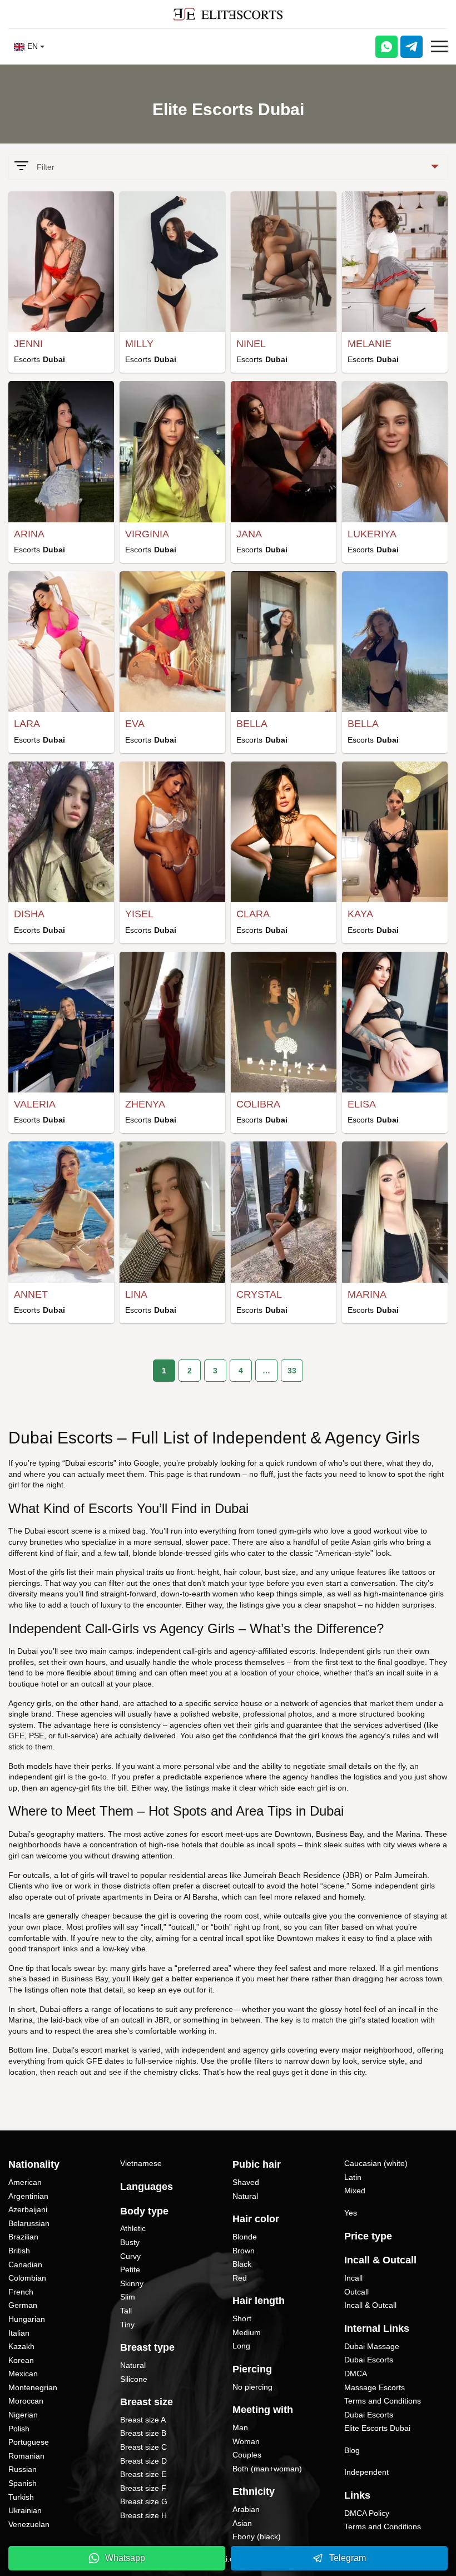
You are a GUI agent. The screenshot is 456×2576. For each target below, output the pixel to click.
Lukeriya (372, 534)
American (25, 2182)
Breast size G (144, 2501)
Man (240, 2427)
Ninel (251, 344)
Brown (244, 2251)
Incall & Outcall (370, 2305)
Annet (31, 1294)
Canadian (25, 2264)
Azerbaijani (28, 2209)
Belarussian (29, 2223)
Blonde (245, 2237)
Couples (247, 2455)
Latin (353, 2177)
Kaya (360, 914)
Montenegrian (33, 2387)
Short (242, 2318)
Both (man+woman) (267, 2469)
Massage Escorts (375, 2387)
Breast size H (143, 2515)
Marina (367, 1294)
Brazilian (23, 2237)
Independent (366, 2472)
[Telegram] (412, 47)
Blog (352, 2450)
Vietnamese (141, 2163)
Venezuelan (29, 2524)
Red (240, 2278)
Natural (133, 2365)
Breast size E (143, 2474)
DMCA (356, 2374)
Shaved (246, 2182)
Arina (29, 534)
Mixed (355, 2191)
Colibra (258, 1104)
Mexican (23, 2374)
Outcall (356, 2292)
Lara (27, 724)
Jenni (28, 344)
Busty (130, 2242)
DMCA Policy (367, 2513)
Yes (351, 2213)
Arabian (246, 2509)
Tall (126, 2311)
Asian (242, 2523)
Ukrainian (25, 2510)
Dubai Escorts (369, 2360)
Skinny (132, 2283)
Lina (136, 1294)
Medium (247, 2332)
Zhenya (145, 1104)
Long (241, 2346)
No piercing (252, 2387)
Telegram (348, 2558)
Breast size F (143, 2488)
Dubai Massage (372, 2346)
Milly (139, 344)
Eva (135, 724)
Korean (21, 2360)
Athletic (133, 2228)
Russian (23, 2469)
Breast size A (143, 2420)
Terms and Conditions (383, 2401)
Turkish (21, 2497)
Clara (253, 914)
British (19, 2251)
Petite (130, 2270)
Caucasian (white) (376, 2163)
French (21, 2292)
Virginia (147, 534)
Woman (246, 2441)
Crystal (259, 1294)
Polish (19, 2429)
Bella (252, 724)
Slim (128, 2297)
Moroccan (26, 2401)
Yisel (139, 914)
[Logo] (228, 14)
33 (292, 1371)
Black (242, 2264)
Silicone (134, 2379)
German (23, 2305)
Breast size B (143, 2433)
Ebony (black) (257, 2537)
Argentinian (28, 2196)
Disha (29, 914)
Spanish (23, 2483)
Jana (249, 534)
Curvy (130, 2256)
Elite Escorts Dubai (377, 2428)
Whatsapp (125, 2558)
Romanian (26, 2456)
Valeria (35, 1104)
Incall (353, 2278)
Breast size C (143, 2447)
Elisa (362, 1104)
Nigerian (23, 2415)
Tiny (127, 2325)
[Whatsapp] (386, 47)
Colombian (27, 2278)
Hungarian (27, 2319)
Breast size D (143, 2461)
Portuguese (29, 2442)
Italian (19, 2333)
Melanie (370, 344)
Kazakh (21, 2346)
